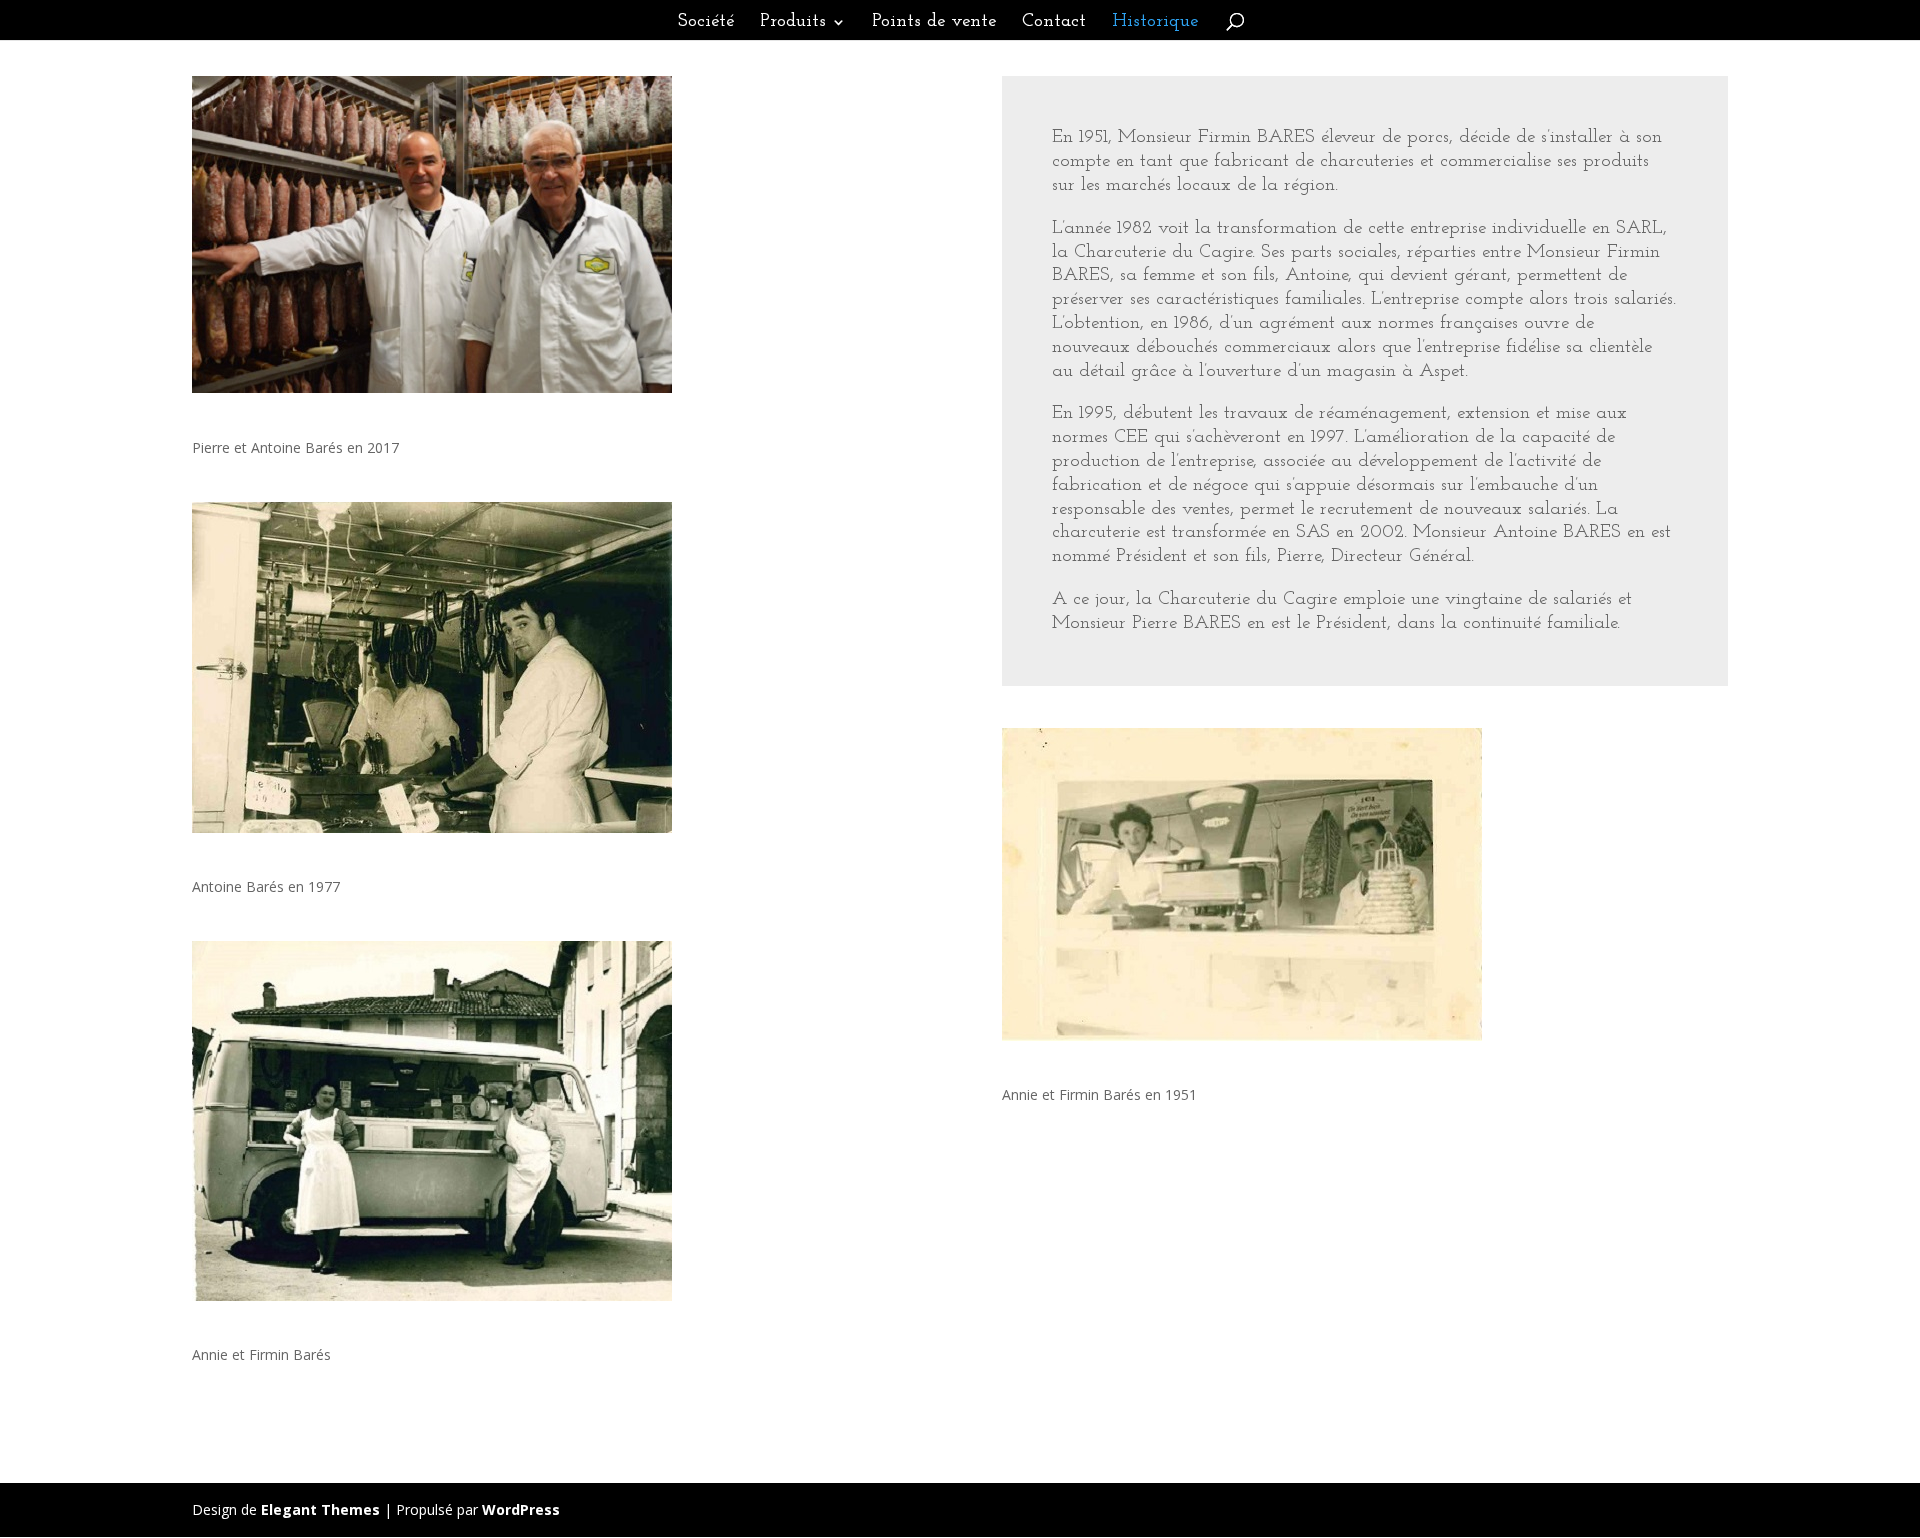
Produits (793, 23)
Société (706, 23)
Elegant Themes (320, 1509)
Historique (1155, 23)
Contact (1054, 23)
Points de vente (934, 23)
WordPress (521, 1509)
